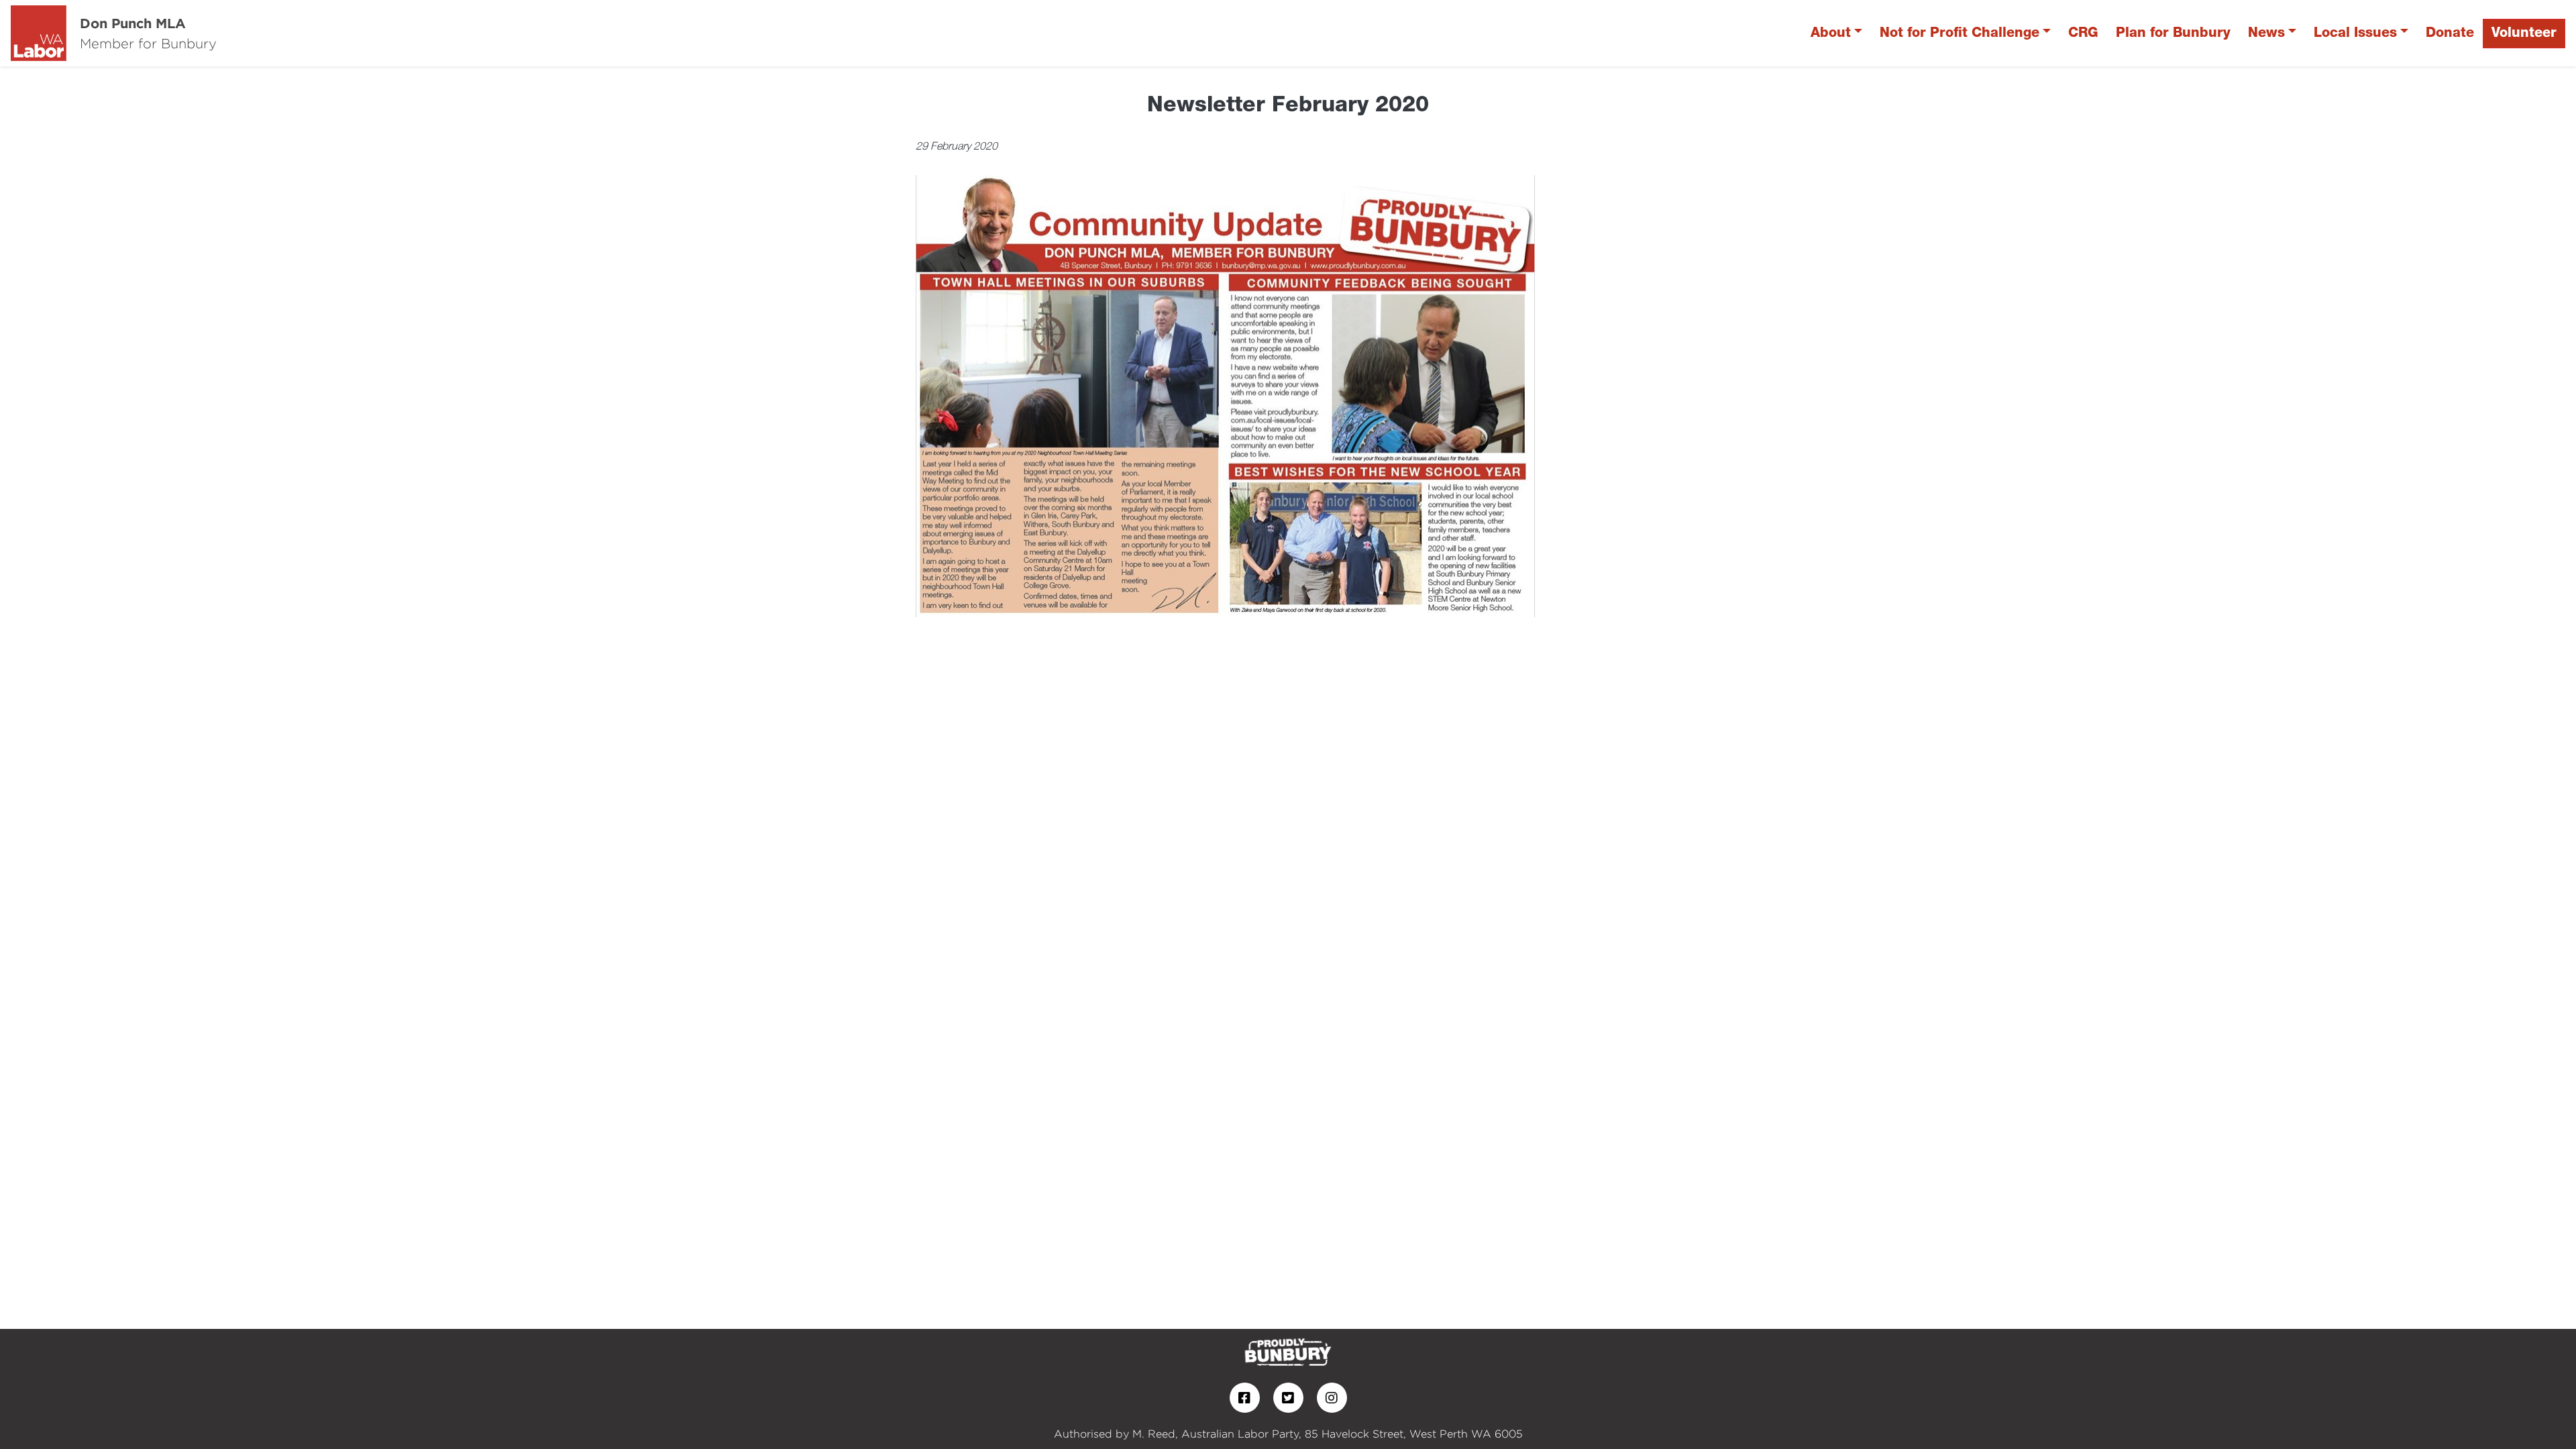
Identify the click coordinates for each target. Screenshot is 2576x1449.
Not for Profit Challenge (1960, 33)
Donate (2450, 33)
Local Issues (2355, 33)
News (2266, 33)
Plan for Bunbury (2173, 33)
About (1831, 33)
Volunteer (2524, 33)
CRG (2083, 33)
